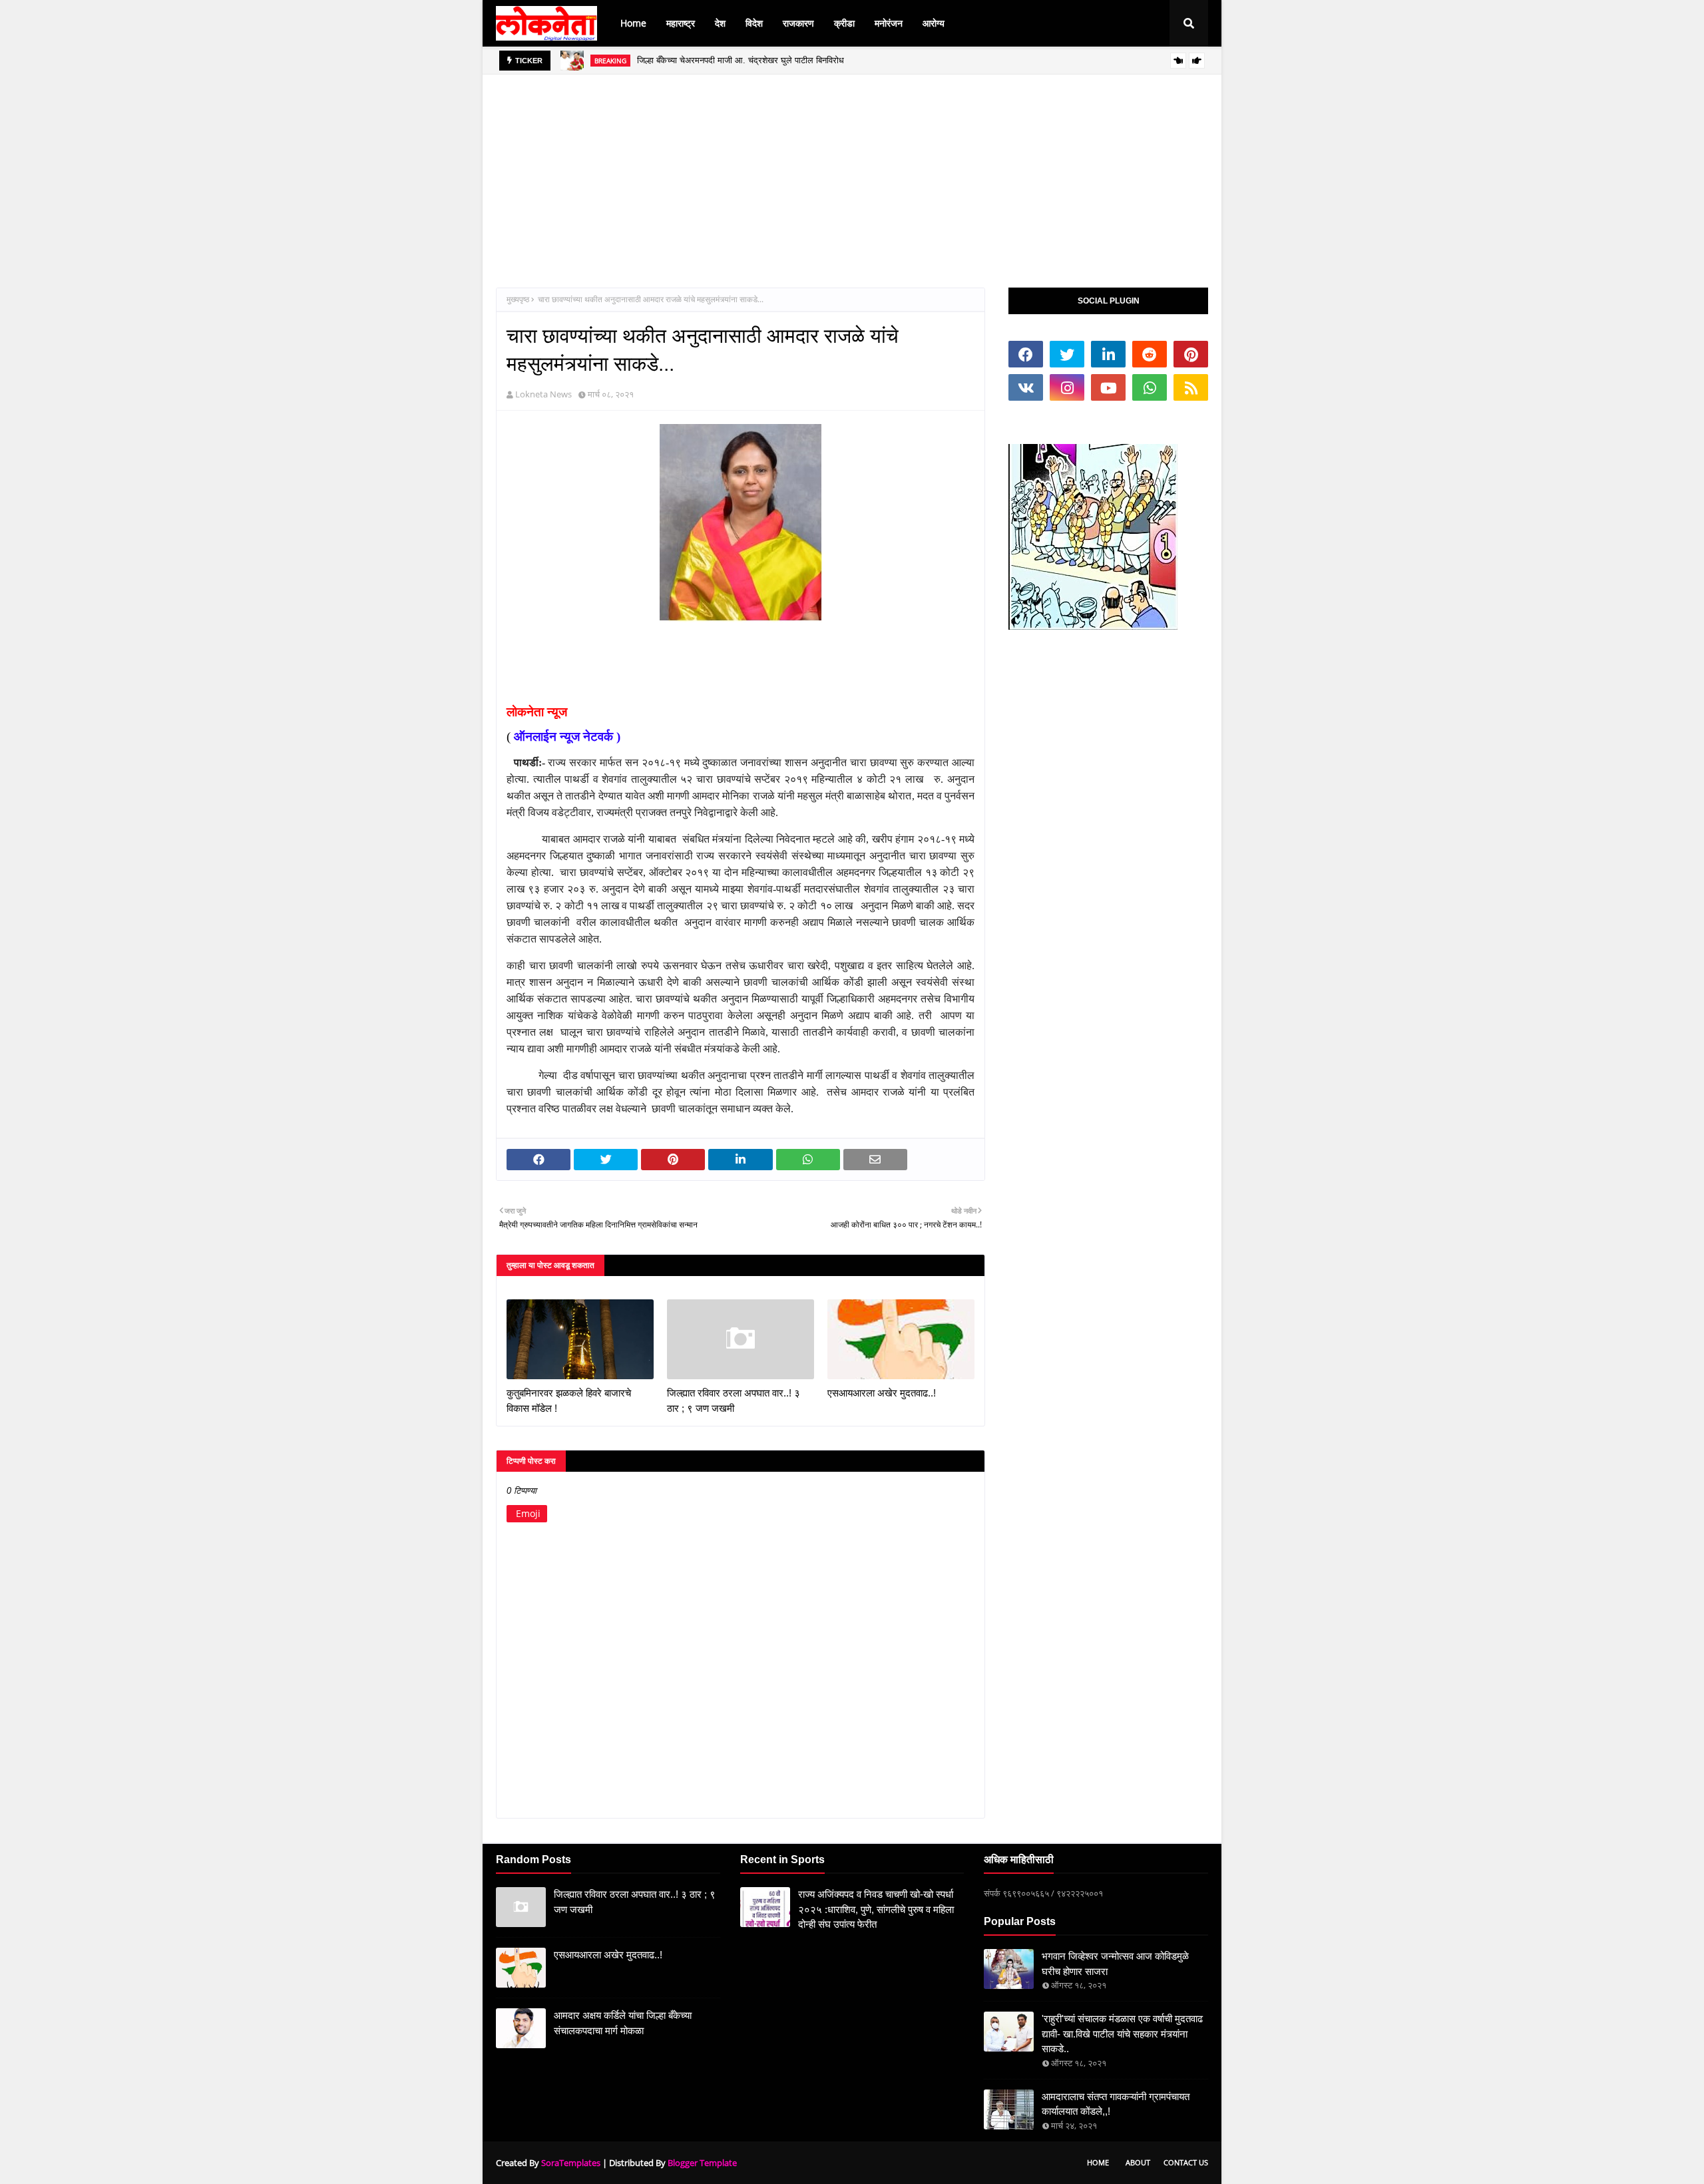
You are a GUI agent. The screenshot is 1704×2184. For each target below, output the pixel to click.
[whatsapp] (1150, 387)
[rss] (1191, 387)
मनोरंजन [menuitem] (889, 23)
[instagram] (1067, 387)
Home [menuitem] (633, 23)
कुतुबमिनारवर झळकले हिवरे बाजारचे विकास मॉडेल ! (569, 1401)
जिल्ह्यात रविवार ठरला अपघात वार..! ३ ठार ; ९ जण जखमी (734, 1401)
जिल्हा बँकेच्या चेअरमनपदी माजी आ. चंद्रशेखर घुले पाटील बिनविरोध (741, 60)
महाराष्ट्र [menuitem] (681, 23)
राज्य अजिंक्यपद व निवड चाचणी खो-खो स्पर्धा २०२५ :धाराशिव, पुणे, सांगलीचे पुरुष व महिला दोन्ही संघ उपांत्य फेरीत (876, 1909)
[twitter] (1067, 354)
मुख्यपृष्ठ (518, 299)
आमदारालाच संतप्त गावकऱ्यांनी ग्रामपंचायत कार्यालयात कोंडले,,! (1116, 2104)
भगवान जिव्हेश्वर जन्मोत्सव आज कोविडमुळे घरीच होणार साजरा (1115, 1964)
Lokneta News (543, 394)
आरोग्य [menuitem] (934, 23)
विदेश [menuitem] (754, 23)
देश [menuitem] (720, 23)
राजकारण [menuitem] (798, 23)
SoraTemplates (571, 2163)
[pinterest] (1191, 354)
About (1138, 2162)
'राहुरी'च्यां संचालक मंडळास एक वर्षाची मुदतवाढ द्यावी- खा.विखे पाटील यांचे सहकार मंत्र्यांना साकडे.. (1122, 2034)
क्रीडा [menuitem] (844, 23)
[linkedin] (1108, 354)
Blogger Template (702, 2163)
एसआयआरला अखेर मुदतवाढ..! (882, 1393)
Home (1098, 2162)
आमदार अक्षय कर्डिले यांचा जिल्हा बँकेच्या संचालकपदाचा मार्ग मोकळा (623, 2023)
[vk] (1026, 387)
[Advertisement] (852, 168)
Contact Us (1186, 2162)
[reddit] (1150, 354)
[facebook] (1026, 354)
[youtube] (1108, 387)
